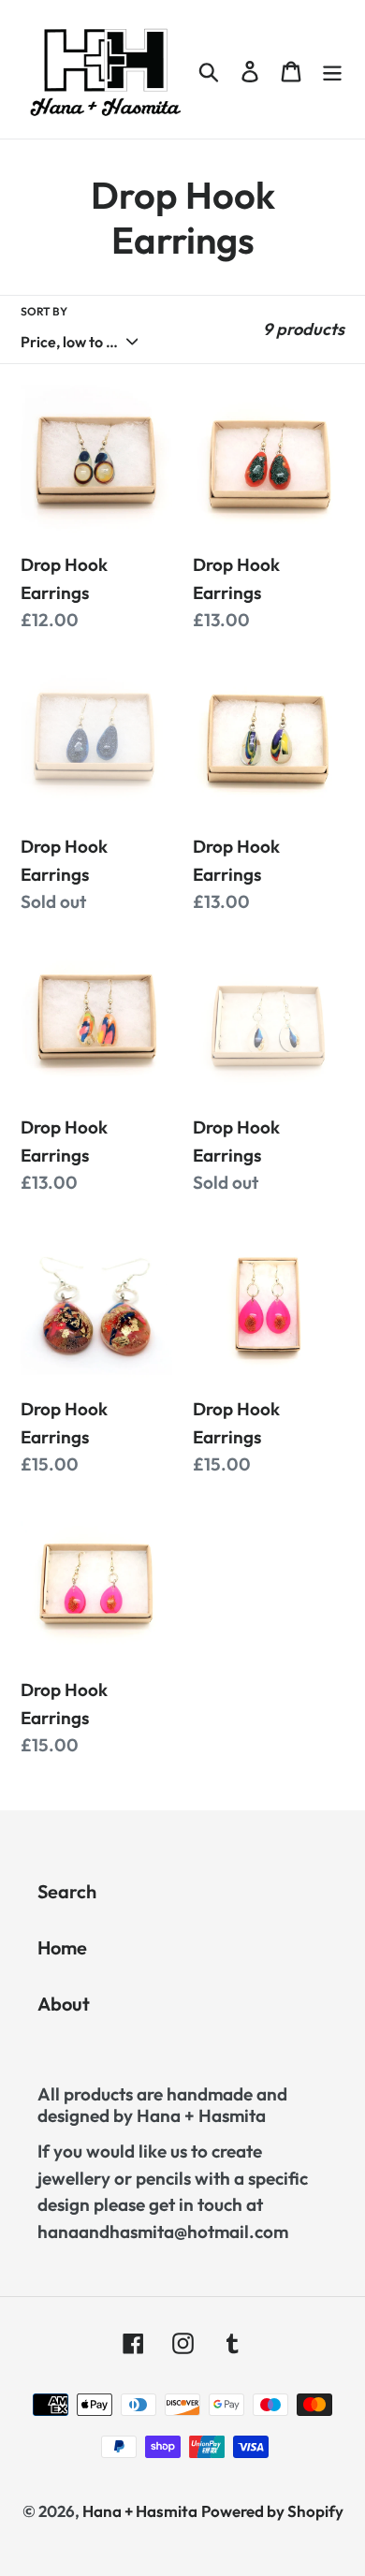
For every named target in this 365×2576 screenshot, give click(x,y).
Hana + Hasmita (140, 2511)
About (64, 2004)
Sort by (44, 311)
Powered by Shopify (272, 2511)
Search (67, 1891)
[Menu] (332, 69)
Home (62, 1947)
